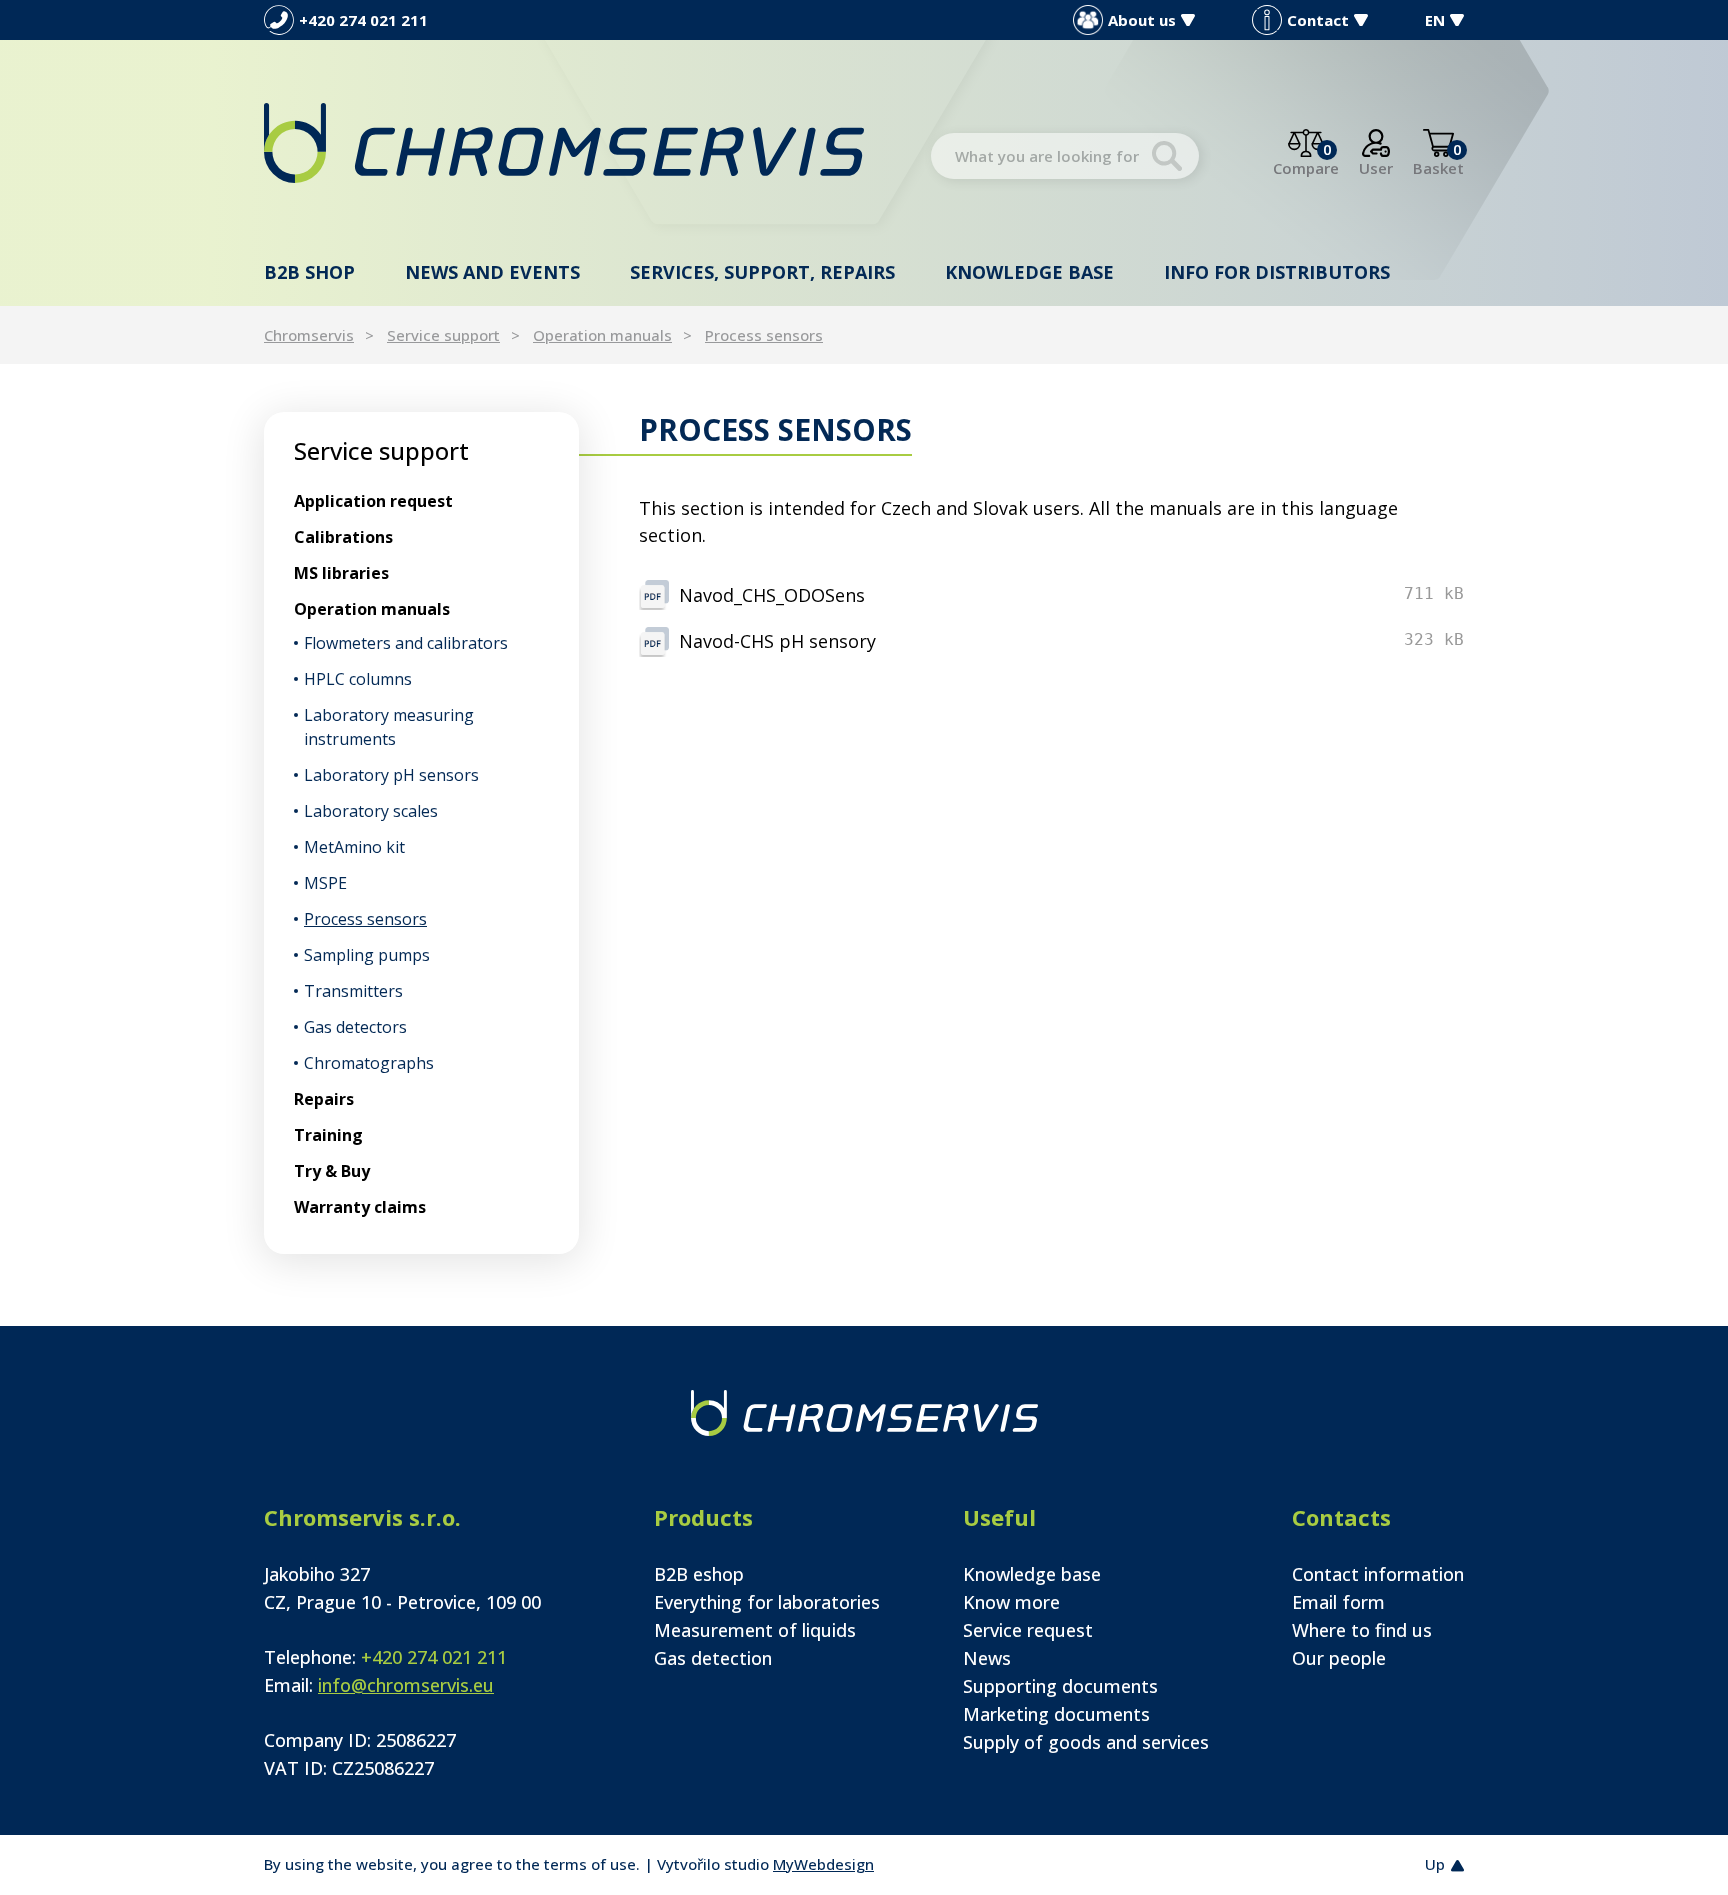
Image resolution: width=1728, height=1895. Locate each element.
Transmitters (353, 991)
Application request (373, 501)
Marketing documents (1056, 1714)
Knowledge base (1029, 272)
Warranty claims (360, 1207)
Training (328, 1135)
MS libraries (341, 573)
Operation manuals (602, 335)
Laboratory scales (371, 811)
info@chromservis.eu (406, 1685)
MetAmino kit (354, 847)
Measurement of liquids (755, 1630)
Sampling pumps (367, 955)
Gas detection (713, 1658)
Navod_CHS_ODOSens (772, 595)
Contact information (1378, 1574)
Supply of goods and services (1086, 1742)
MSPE (325, 883)
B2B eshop (699, 1574)
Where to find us (1362, 1630)
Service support (443, 335)
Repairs (324, 1099)
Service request (1028, 1630)
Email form (1338, 1602)
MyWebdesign (823, 1864)
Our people (1339, 1658)
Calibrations (343, 537)
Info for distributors (1277, 272)
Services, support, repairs (762, 272)
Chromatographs (369, 1063)
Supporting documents (1060, 1686)
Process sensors (764, 335)
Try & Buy (332, 1171)
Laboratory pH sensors (391, 775)
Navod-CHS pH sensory (777, 641)
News (987, 1658)
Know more (1011, 1602)
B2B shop (309, 272)
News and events (492, 272)
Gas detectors (355, 1027)
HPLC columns (358, 679)
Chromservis (309, 335)
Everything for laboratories (767, 1602)
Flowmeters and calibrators (406, 643)
